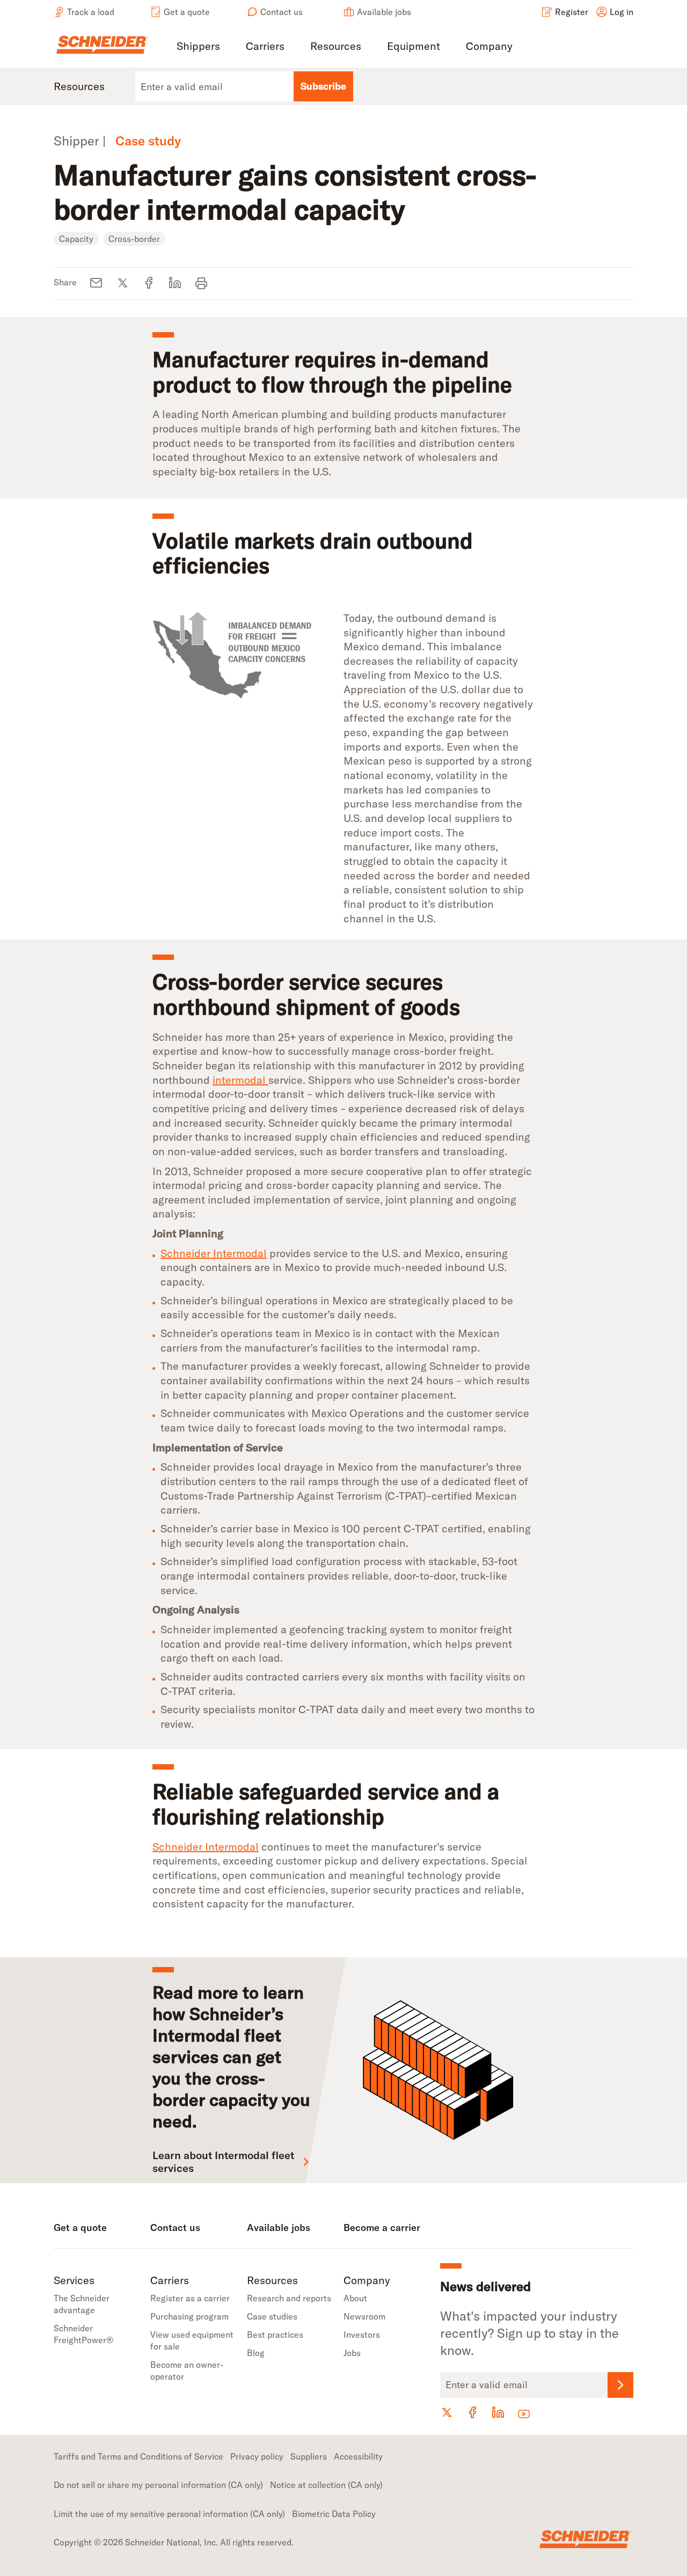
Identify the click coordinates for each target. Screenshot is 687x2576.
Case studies (272, 2316)
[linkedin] (175, 284)
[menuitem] (198, 47)
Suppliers (309, 2456)
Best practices (275, 2335)
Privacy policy (257, 2456)
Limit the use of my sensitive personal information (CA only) (169, 2514)
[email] (96, 284)
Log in (622, 12)
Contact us (282, 12)
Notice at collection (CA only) (326, 2485)
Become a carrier (382, 2228)
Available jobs (384, 12)
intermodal (240, 1080)
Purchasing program (189, 2316)
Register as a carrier (190, 2298)
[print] (202, 284)
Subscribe (323, 86)
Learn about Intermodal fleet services (223, 2162)
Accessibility (358, 2456)
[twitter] (123, 284)
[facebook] (149, 284)
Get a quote (187, 12)
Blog (256, 2353)
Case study (148, 141)
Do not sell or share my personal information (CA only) (158, 2485)
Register (572, 12)
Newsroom (364, 2316)
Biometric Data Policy (334, 2514)
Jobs (352, 2353)
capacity (76, 239)
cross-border (134, 239)
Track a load (91, 12)
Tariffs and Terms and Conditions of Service (138, 2456)
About (355, 2298)
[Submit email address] (620, 2385)
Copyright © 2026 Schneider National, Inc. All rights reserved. (174, 2542)
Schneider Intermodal (214, 1253)
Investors (362, 2335)
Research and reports (289, 2298)
